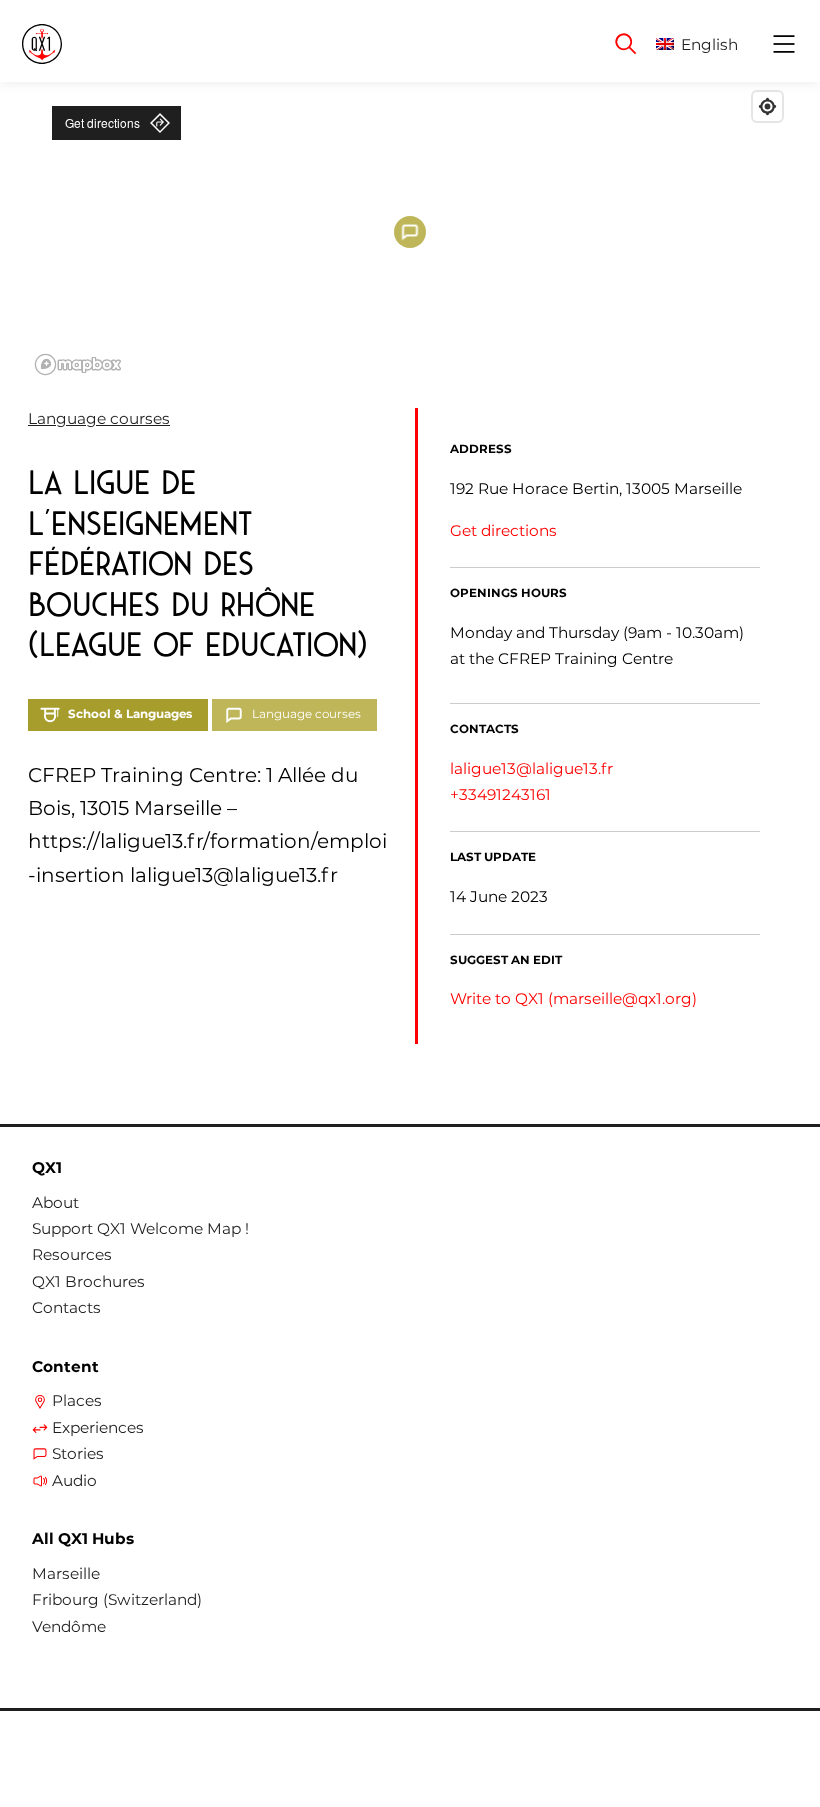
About (55, 1203)
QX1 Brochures (88, 1282)
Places (77, 1401)
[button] (712, 44)
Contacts (66, 1308)
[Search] (626, 44)
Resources (72, 1255)
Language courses (99, 418)
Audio (74, 1481)
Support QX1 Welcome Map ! (140, 1229)
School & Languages (130, 714)
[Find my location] (767, 106)
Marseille (66, 1574)
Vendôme (69, 1627)
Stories (78, 1454)
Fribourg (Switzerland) (117, 1600)
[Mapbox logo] (78, 364)
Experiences (98, 1428)
